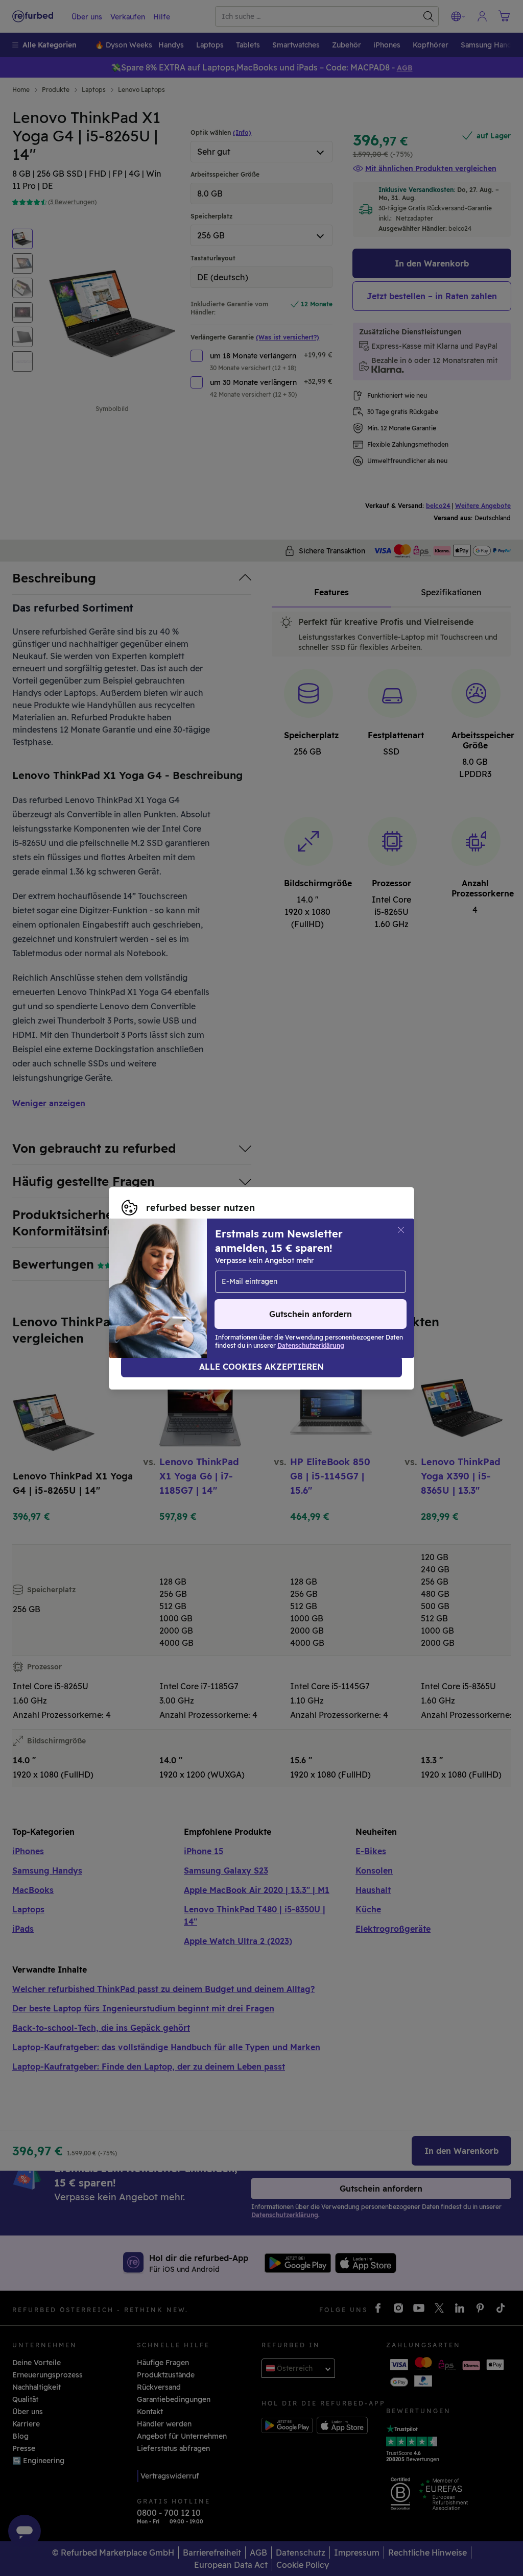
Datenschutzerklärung (161, 1294)
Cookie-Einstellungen (160, 1283)
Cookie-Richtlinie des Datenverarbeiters (305, 1294)
